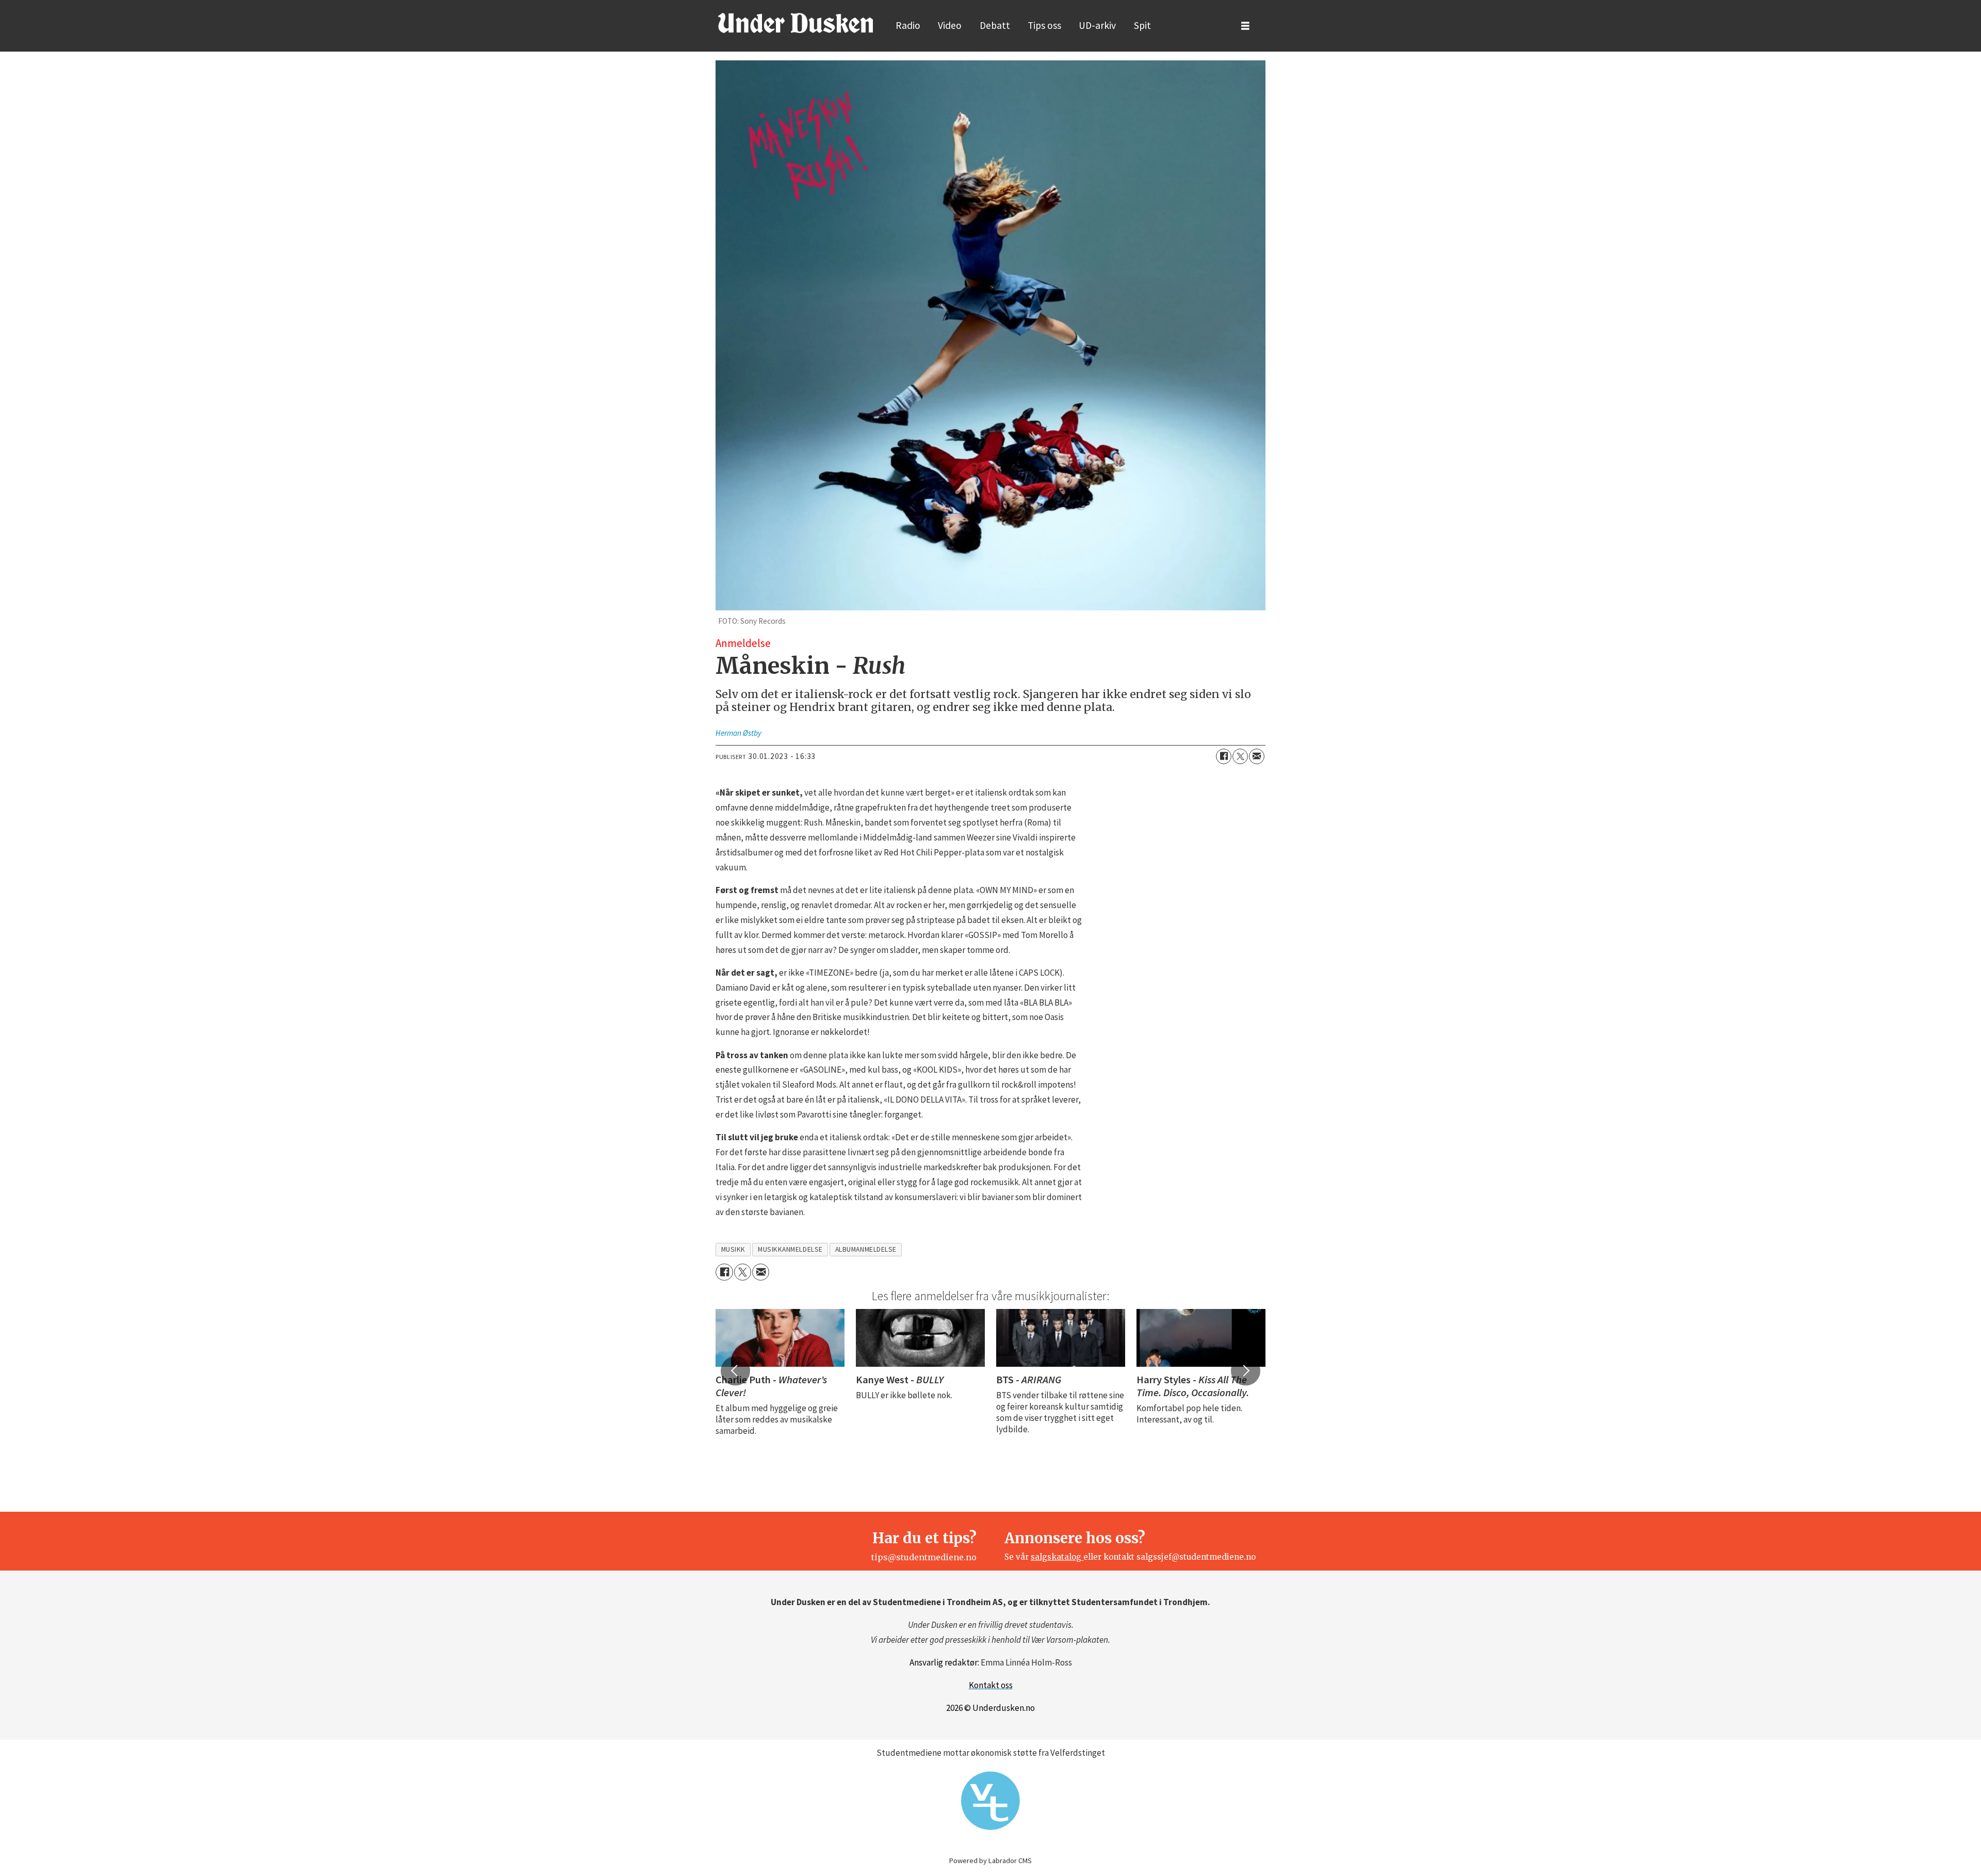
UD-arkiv (1097, 25)
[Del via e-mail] (1257, 756)
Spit (1142, 25)
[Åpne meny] (1245, 26)
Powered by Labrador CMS (990, 1861)
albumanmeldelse (866, 1249)
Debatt (995, 25)
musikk (733, 1249)
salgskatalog (1057, 1557)
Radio (908, 25)
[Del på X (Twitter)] (1240, 756)
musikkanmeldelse (790, 1249)
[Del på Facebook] (1224, 756)
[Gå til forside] (795, 23)
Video (950, 25)
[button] (735, 1371)
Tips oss (1044, 25)
